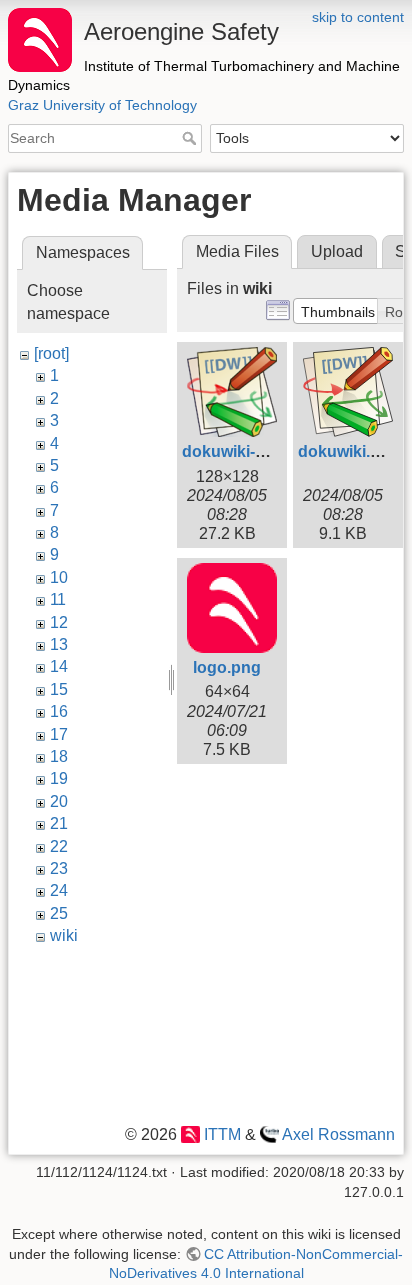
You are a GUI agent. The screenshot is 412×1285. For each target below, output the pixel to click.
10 (59, 577)
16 (59, 711)
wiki (64, 935)
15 (59, 689)
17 (59, 734)
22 (59, 846)
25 (59, 913)
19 (59, 778)
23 (59, 868)
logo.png (227, 667)
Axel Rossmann (338, 1134)
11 (58, 599)
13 (59, 644)
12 (59, 622)
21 (59, 823)
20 (59, 801)
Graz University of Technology (102, 105)
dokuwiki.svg (348, 451)
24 (59, 890)
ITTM (222, 1134)
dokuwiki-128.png (249, 451)
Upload (337, 251)
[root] (51, 353)
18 (59, 756)
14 (59, 666)
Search (191, 138)
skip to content (358, 17)
